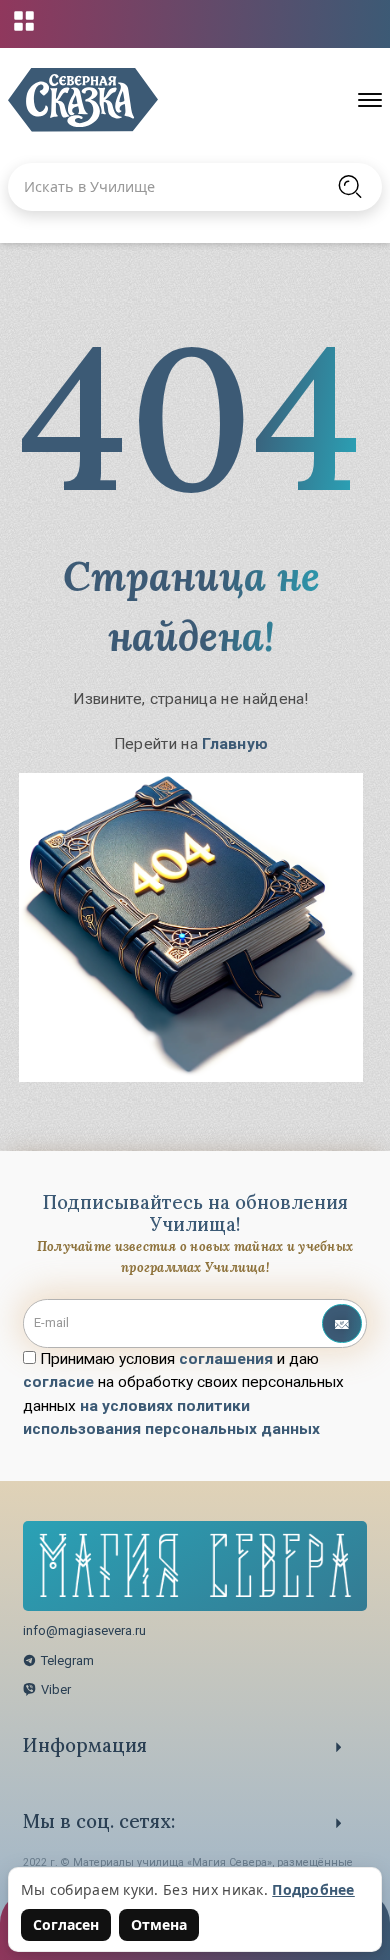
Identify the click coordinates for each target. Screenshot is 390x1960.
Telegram (67, 1660)
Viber (56, 1689)
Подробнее (313, 1889)
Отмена (159, 1924)
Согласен (66, 1924)
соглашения (226, 1359)
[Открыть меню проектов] (24, 21)
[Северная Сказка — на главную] (83, 100)
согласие (58, 1382)
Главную (235, 744)
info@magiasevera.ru (84, 1630)
